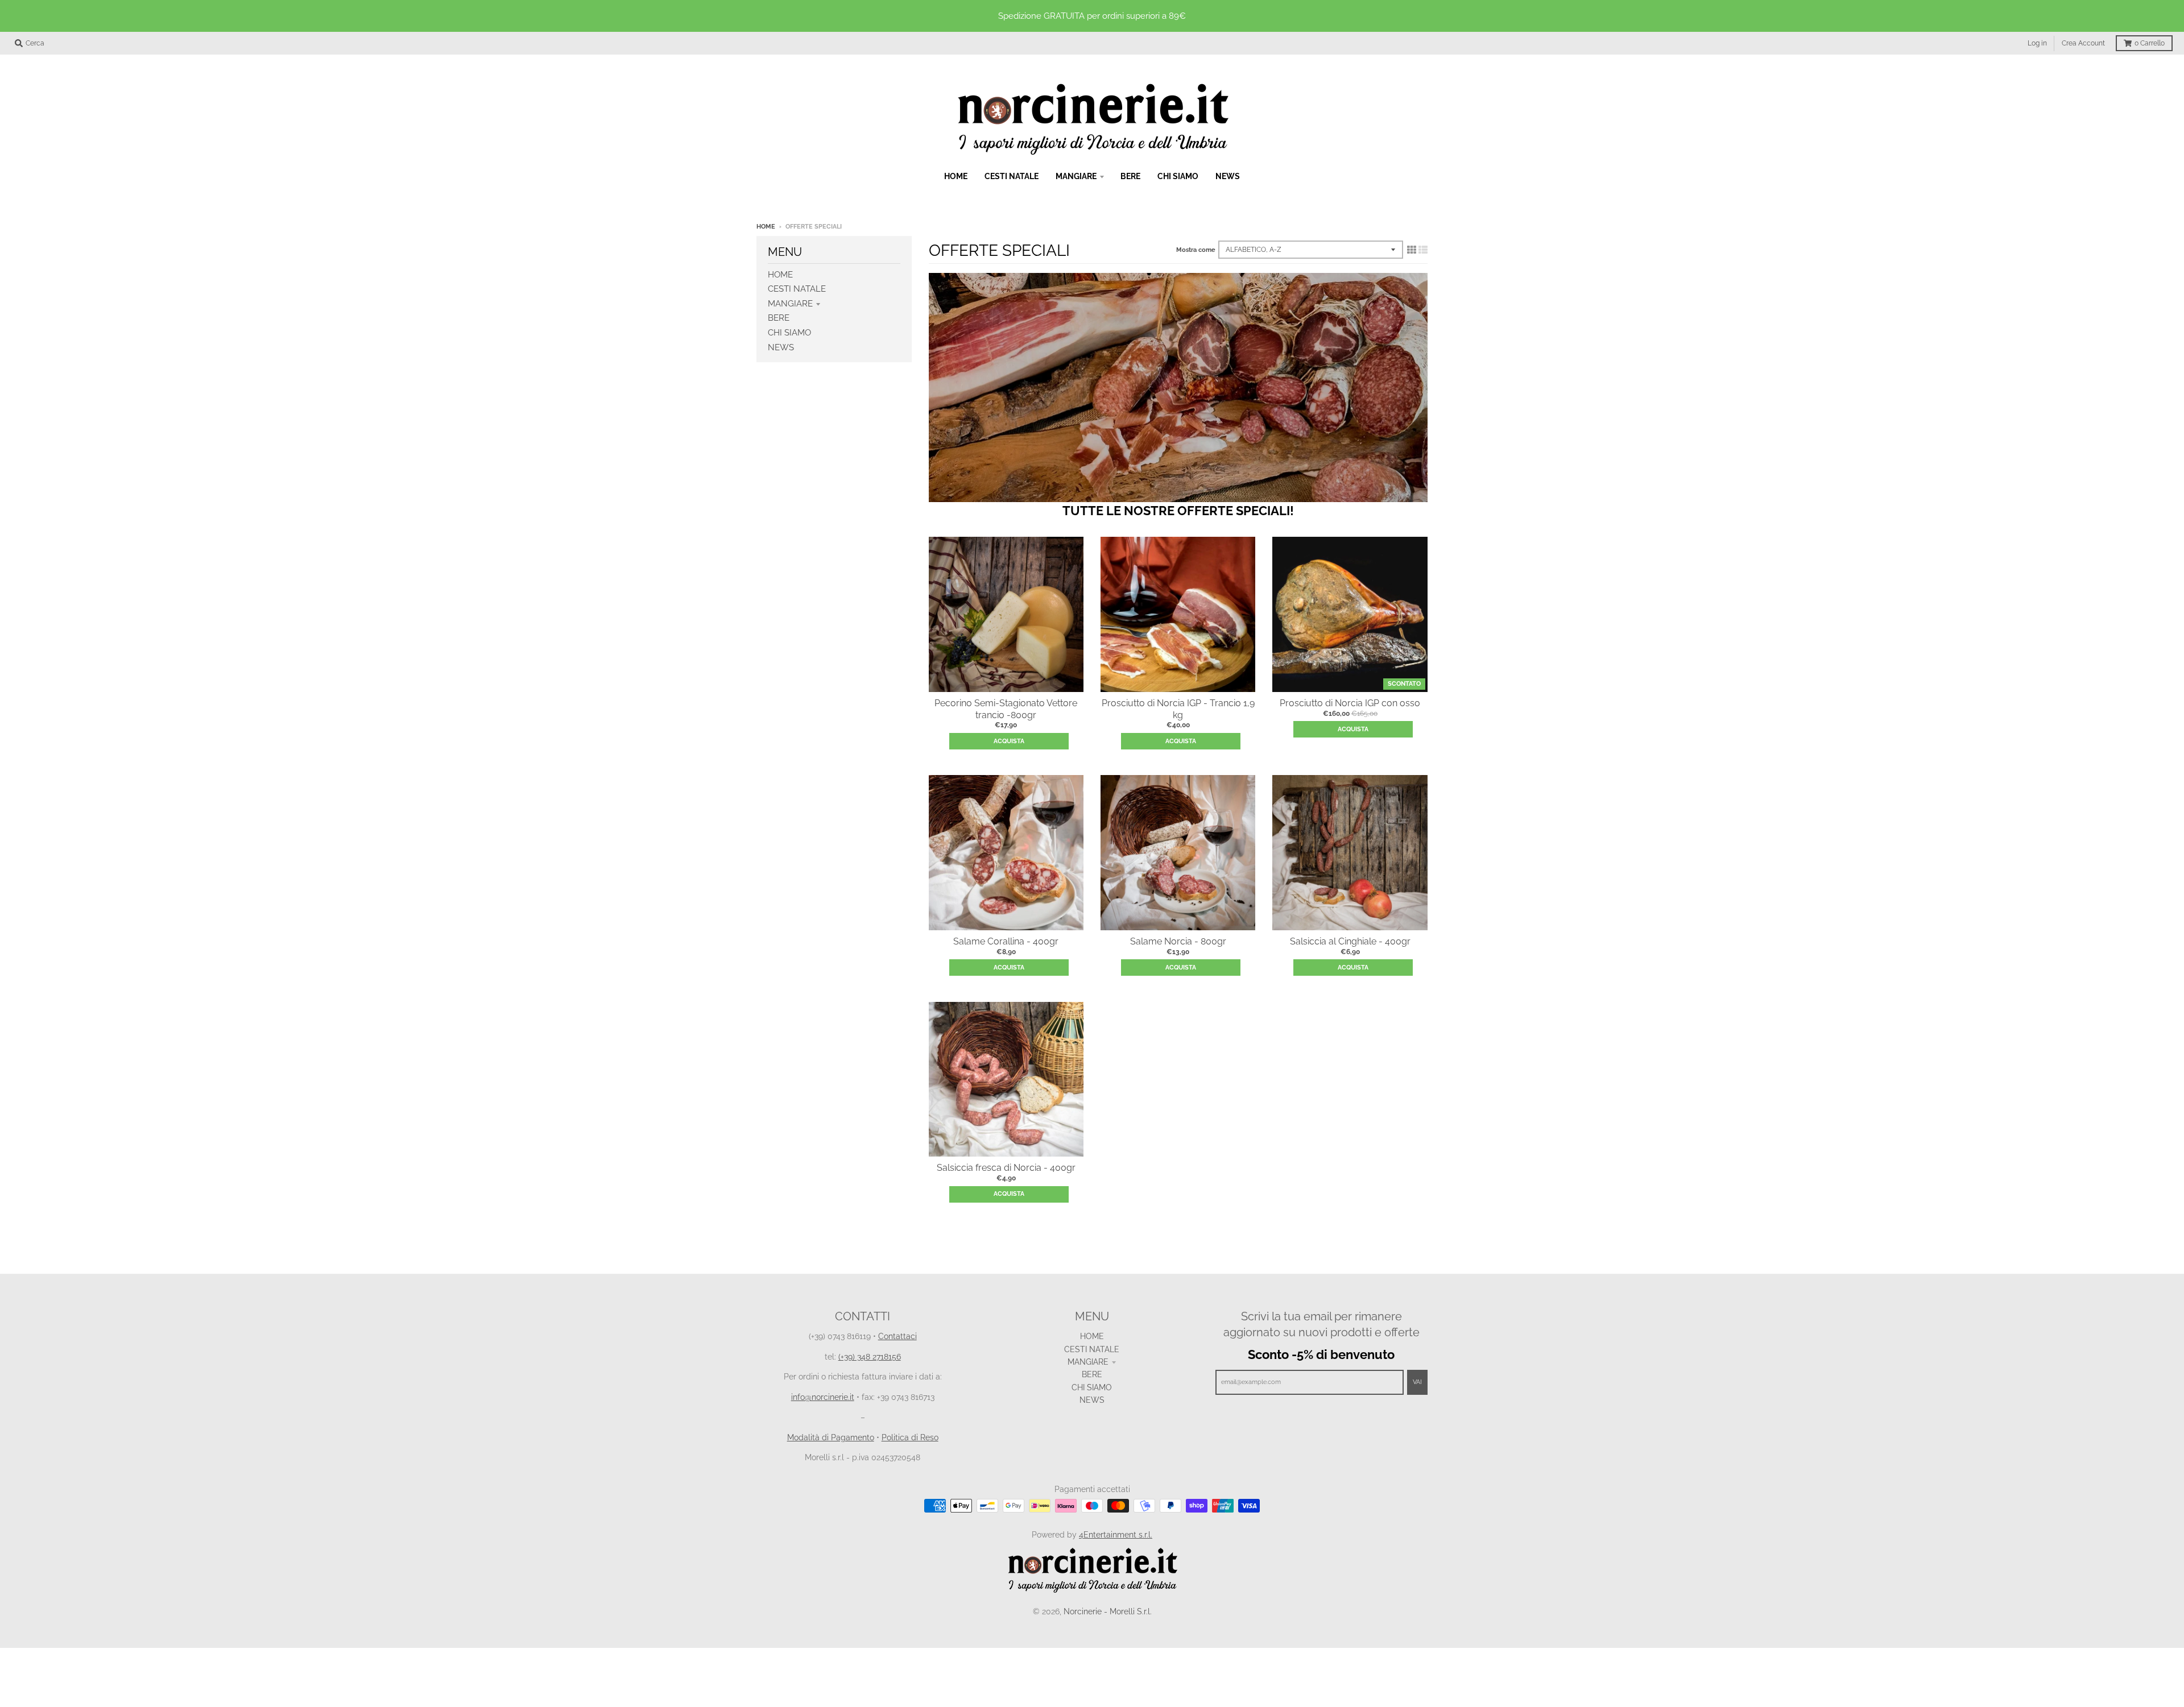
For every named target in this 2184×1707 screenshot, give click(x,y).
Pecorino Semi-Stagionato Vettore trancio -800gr (1006, 709)
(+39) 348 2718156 (870, 1357)
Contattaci (897, 1336)
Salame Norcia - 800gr (1178, 941)
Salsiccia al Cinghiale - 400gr (1350, 941)
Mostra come (1196, 250)
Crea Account (2083, 43)
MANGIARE (790, 304)
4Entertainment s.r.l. (1116, 1535)
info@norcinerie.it (823, 1397)
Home (766, 227)
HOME (780, 275)
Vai (1417, 1382)
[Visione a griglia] (1412, 250)
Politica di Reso (910, 1437)
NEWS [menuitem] (1228, 176)
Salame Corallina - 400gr (1006, 941)
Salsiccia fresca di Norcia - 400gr (1006, 1168)
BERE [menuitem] (1130, 176)
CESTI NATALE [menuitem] (1012, 176)
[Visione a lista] (1423, 250)
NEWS (781, 347)
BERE (779, 318)
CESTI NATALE (797, 289)
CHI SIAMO (789, 333)
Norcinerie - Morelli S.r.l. (1108, 1611)
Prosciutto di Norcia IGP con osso (1350, 703)
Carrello (2150, 43)
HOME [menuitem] (956, 176)
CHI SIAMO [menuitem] (1178, 176)
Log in (2037, 43)
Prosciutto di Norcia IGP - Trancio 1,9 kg (1178, 709)
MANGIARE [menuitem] (1076, 176)
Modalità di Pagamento (831, 1437)
